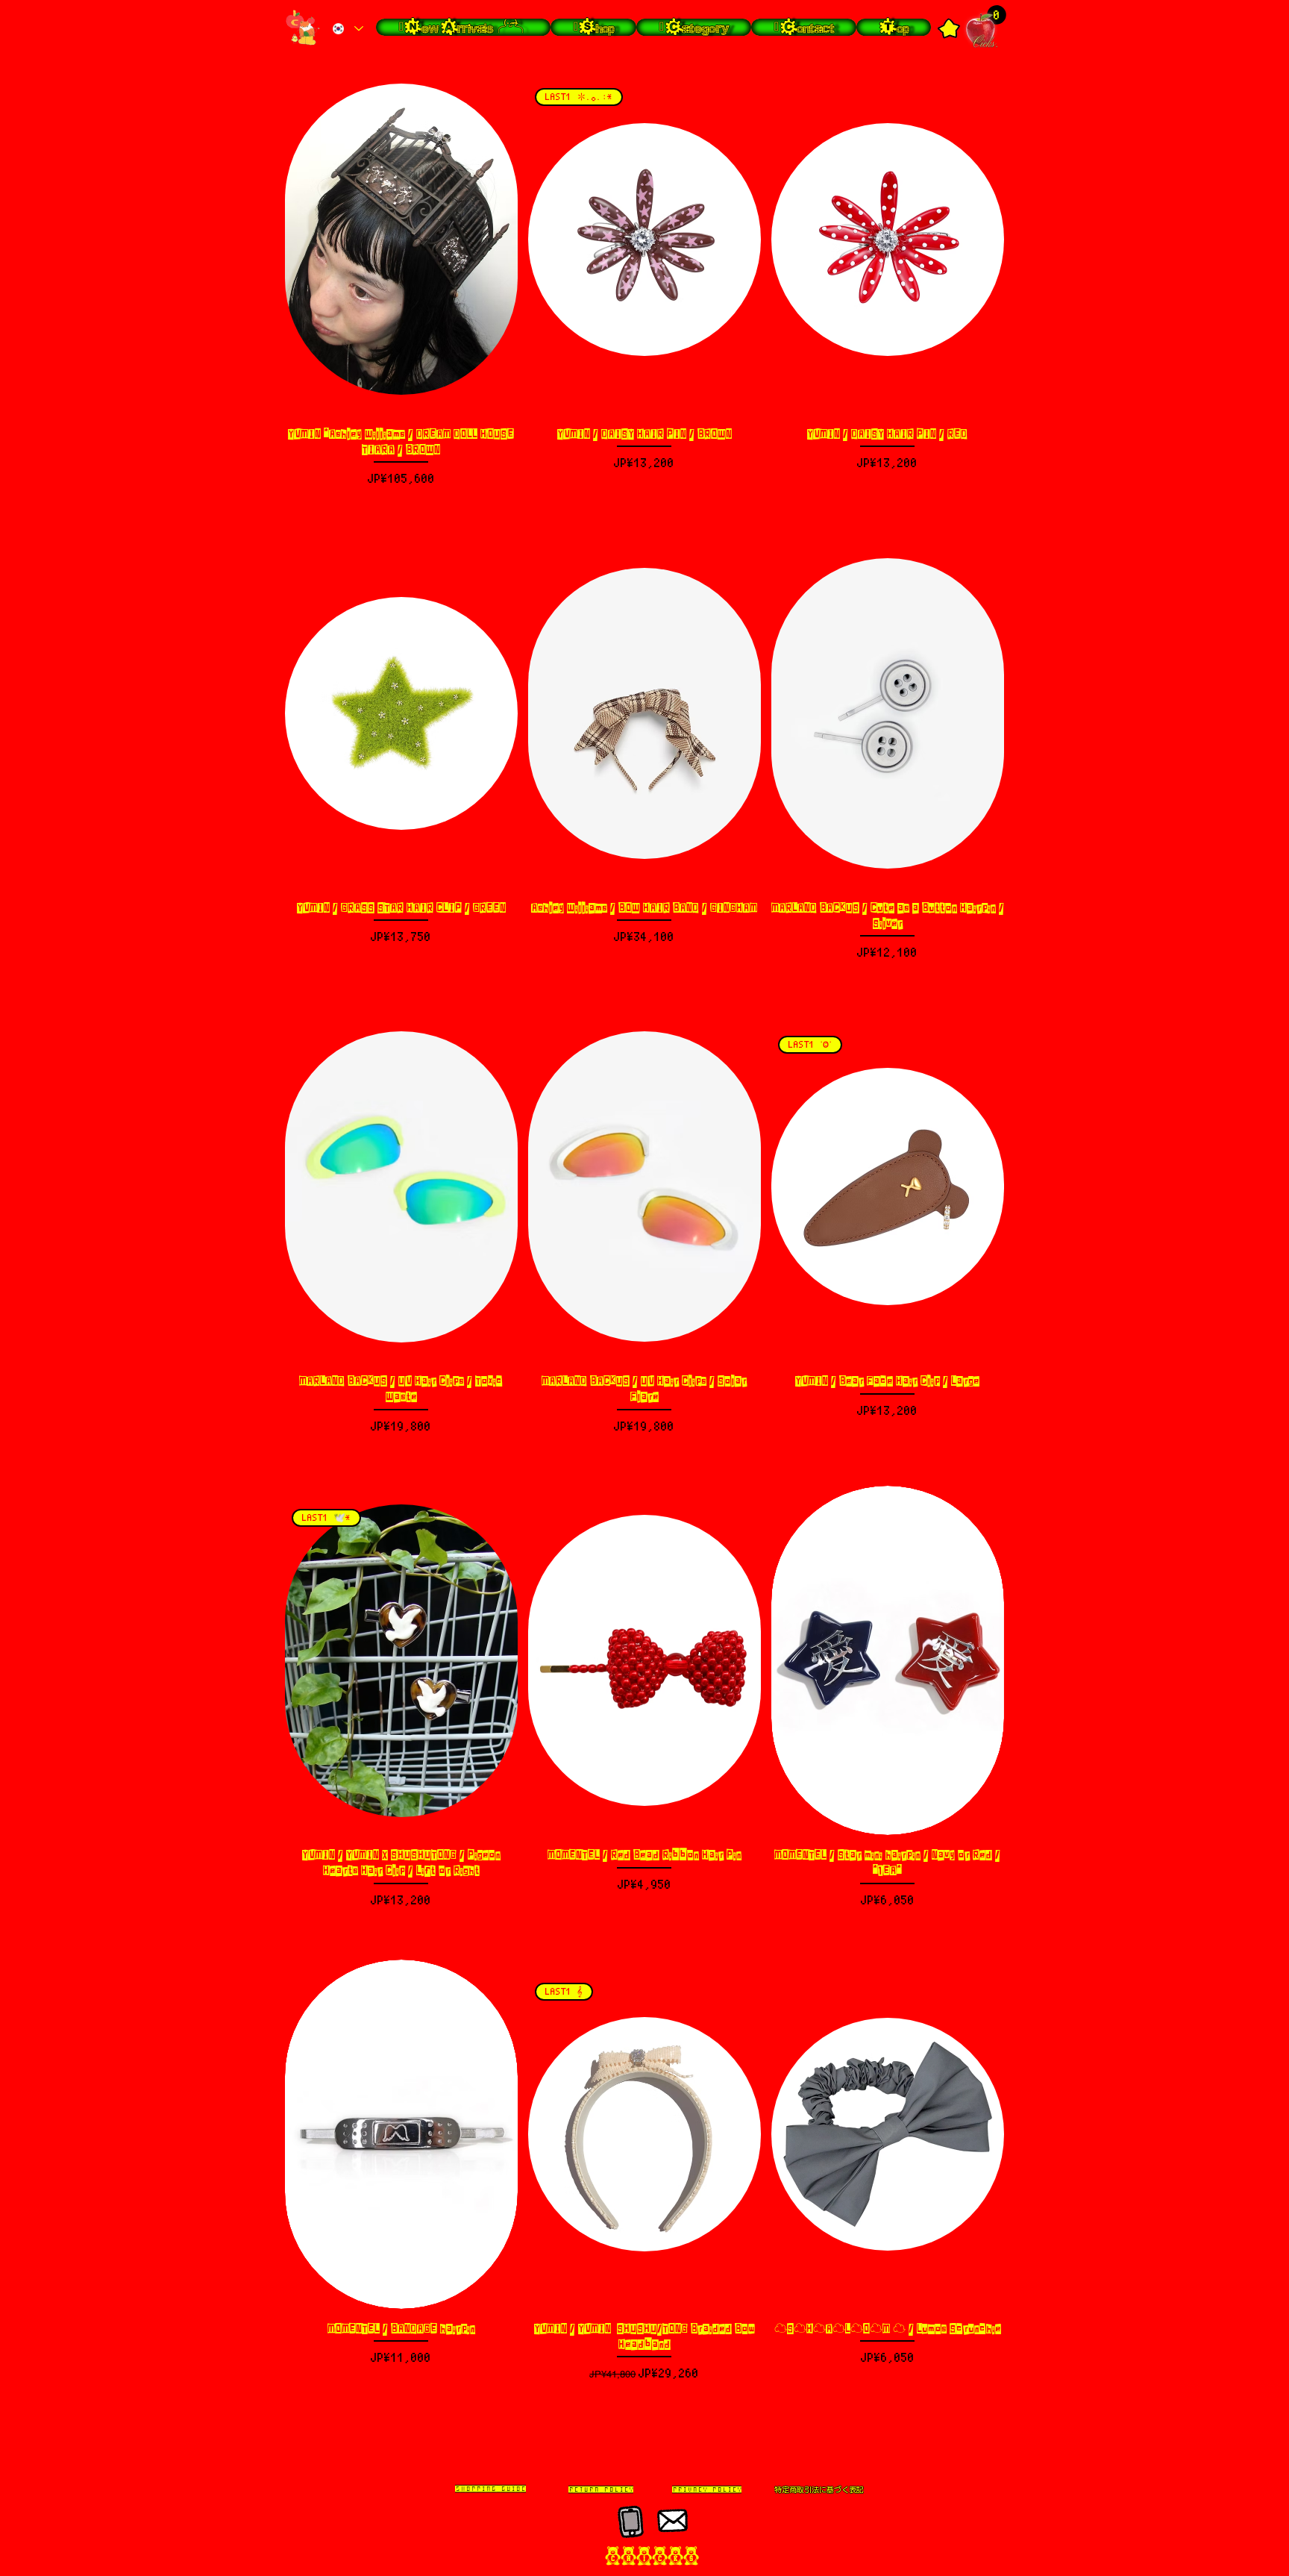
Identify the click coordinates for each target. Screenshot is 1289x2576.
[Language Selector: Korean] (347, 29)
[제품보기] (401, 240)
